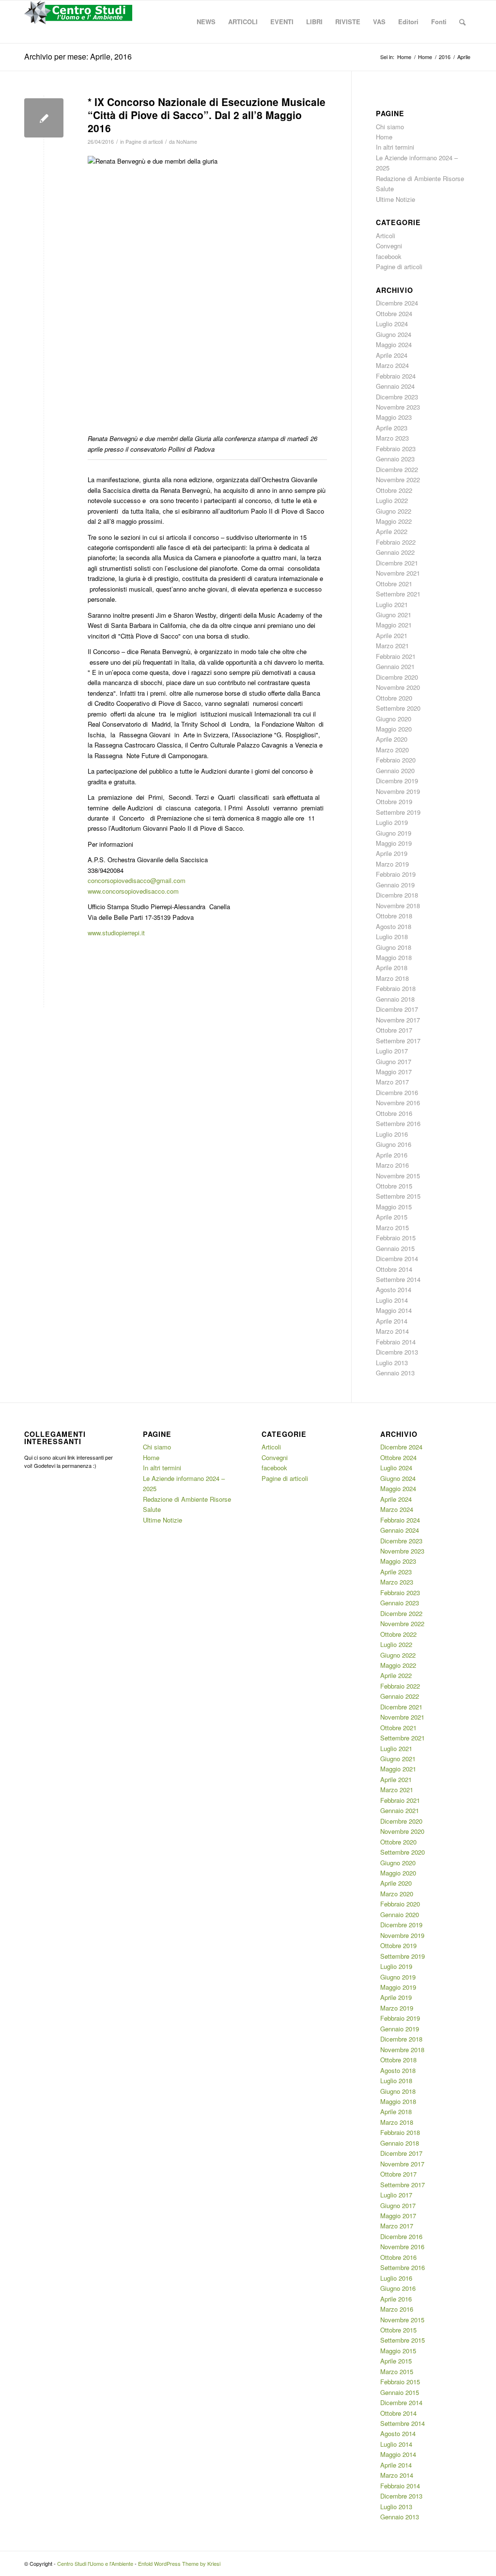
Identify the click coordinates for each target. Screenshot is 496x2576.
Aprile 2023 (392, 428)
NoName (187, 142)
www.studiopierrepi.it (116, 933)
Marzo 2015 (392, 1227)
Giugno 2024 (394, 334)
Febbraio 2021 (396, 656)
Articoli (386, 236)
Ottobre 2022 (394, 490)
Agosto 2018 (394, 926)
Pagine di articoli (144, 142)
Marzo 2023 (392, 438)
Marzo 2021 (392, 646)
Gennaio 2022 (395, 552)
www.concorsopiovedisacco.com (133, 891)
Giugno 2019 (394, 833)
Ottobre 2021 (394, 584)
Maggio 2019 (394, 843)
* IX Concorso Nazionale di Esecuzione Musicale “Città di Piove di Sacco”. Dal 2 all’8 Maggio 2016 (207, 115)
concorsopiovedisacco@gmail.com (137, 880)
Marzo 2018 (392, 978)
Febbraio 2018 (396, 988)
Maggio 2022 (394, 521)
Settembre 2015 (398, 1196)
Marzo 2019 (392, 864)
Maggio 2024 (394, 344)
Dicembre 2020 (397, 677)
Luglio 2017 (392, 1051)
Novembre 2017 (398, 1020)
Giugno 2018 (394, 947)
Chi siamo (390, 127)
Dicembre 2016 (397, 1092)
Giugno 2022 (394, 511)
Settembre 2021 (398, 594)
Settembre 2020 (398, 708)
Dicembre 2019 (397, 781)
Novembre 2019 (398, 791)
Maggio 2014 (394, 1310)
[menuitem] (206, 22)
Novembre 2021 (398, 573)
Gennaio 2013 (395, 1373)
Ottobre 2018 (394, 916)
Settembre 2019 (398, 812)
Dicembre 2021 (397, 563)
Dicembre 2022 (397, 469)
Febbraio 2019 (396, 874)
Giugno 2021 (394, 615)
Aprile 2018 (392, 968)
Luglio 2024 (392, 324)
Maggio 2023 (394, 417)
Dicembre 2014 (397, 1258)
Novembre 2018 (398, 906)
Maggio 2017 (394, 1072)
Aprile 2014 (392, 1321)
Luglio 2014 (392, 1300)
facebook (389, 256)
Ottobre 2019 (394, 801)
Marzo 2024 (392, 365)
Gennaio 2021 (395, 666)
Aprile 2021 (392, 635)
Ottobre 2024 (394, 313)
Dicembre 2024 (397, 303)
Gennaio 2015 (395, 1248)
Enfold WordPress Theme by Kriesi (179, 2563)
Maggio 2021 (394, 625)
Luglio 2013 (392, 1363)
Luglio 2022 (392, 500)
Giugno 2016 (394, 1144)
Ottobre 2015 (394, 1186)
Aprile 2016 (392, 1155)
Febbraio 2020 (396, 760)
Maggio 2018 (394, 957)
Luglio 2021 (392, 604)
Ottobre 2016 (394, 1113)
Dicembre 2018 (397, 895)
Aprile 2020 (392, 739)
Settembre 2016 (398, 1123)
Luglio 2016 (392, 1134)
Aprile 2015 (392, 1217)
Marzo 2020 (392, 750)
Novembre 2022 (398, 480)
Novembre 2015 (398, 1176)
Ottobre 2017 (394, 1030)
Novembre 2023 (398, 407)
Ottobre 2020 (394, 698)
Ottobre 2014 (394, 1269)
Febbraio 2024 (396, 376)
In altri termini (395, 147)
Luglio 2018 (392, 937)
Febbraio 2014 (396, 1342)
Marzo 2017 (392, 1082)
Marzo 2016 (392, 1165)
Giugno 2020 (394, 719)
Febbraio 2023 (396, 449)
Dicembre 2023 (397, 397)
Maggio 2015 (394, 1207)
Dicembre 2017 (397, 1009)
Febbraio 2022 (396, 542)
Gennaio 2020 (395, 770)
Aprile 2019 (392, 853)
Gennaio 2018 (395, 999)
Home (384, 137)
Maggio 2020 (394, 729)
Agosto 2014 (394, 1289)
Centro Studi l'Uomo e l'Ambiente (95, 2563)
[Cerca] (462, 22)
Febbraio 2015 (396, 1238)
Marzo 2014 (392, 1331)
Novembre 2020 (398, 687)
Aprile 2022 (392, 531)
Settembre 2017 (398, 1041)
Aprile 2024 (392, 355)
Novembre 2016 (398, 1103)
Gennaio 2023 (395, 459)
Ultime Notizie (395, 199)
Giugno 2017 (394, 1061)
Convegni (389, 246)
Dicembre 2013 (397, 1352)
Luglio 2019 (392, 822)
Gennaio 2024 (395, 386)
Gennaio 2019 (395, 885)
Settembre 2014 (398, 1279)
